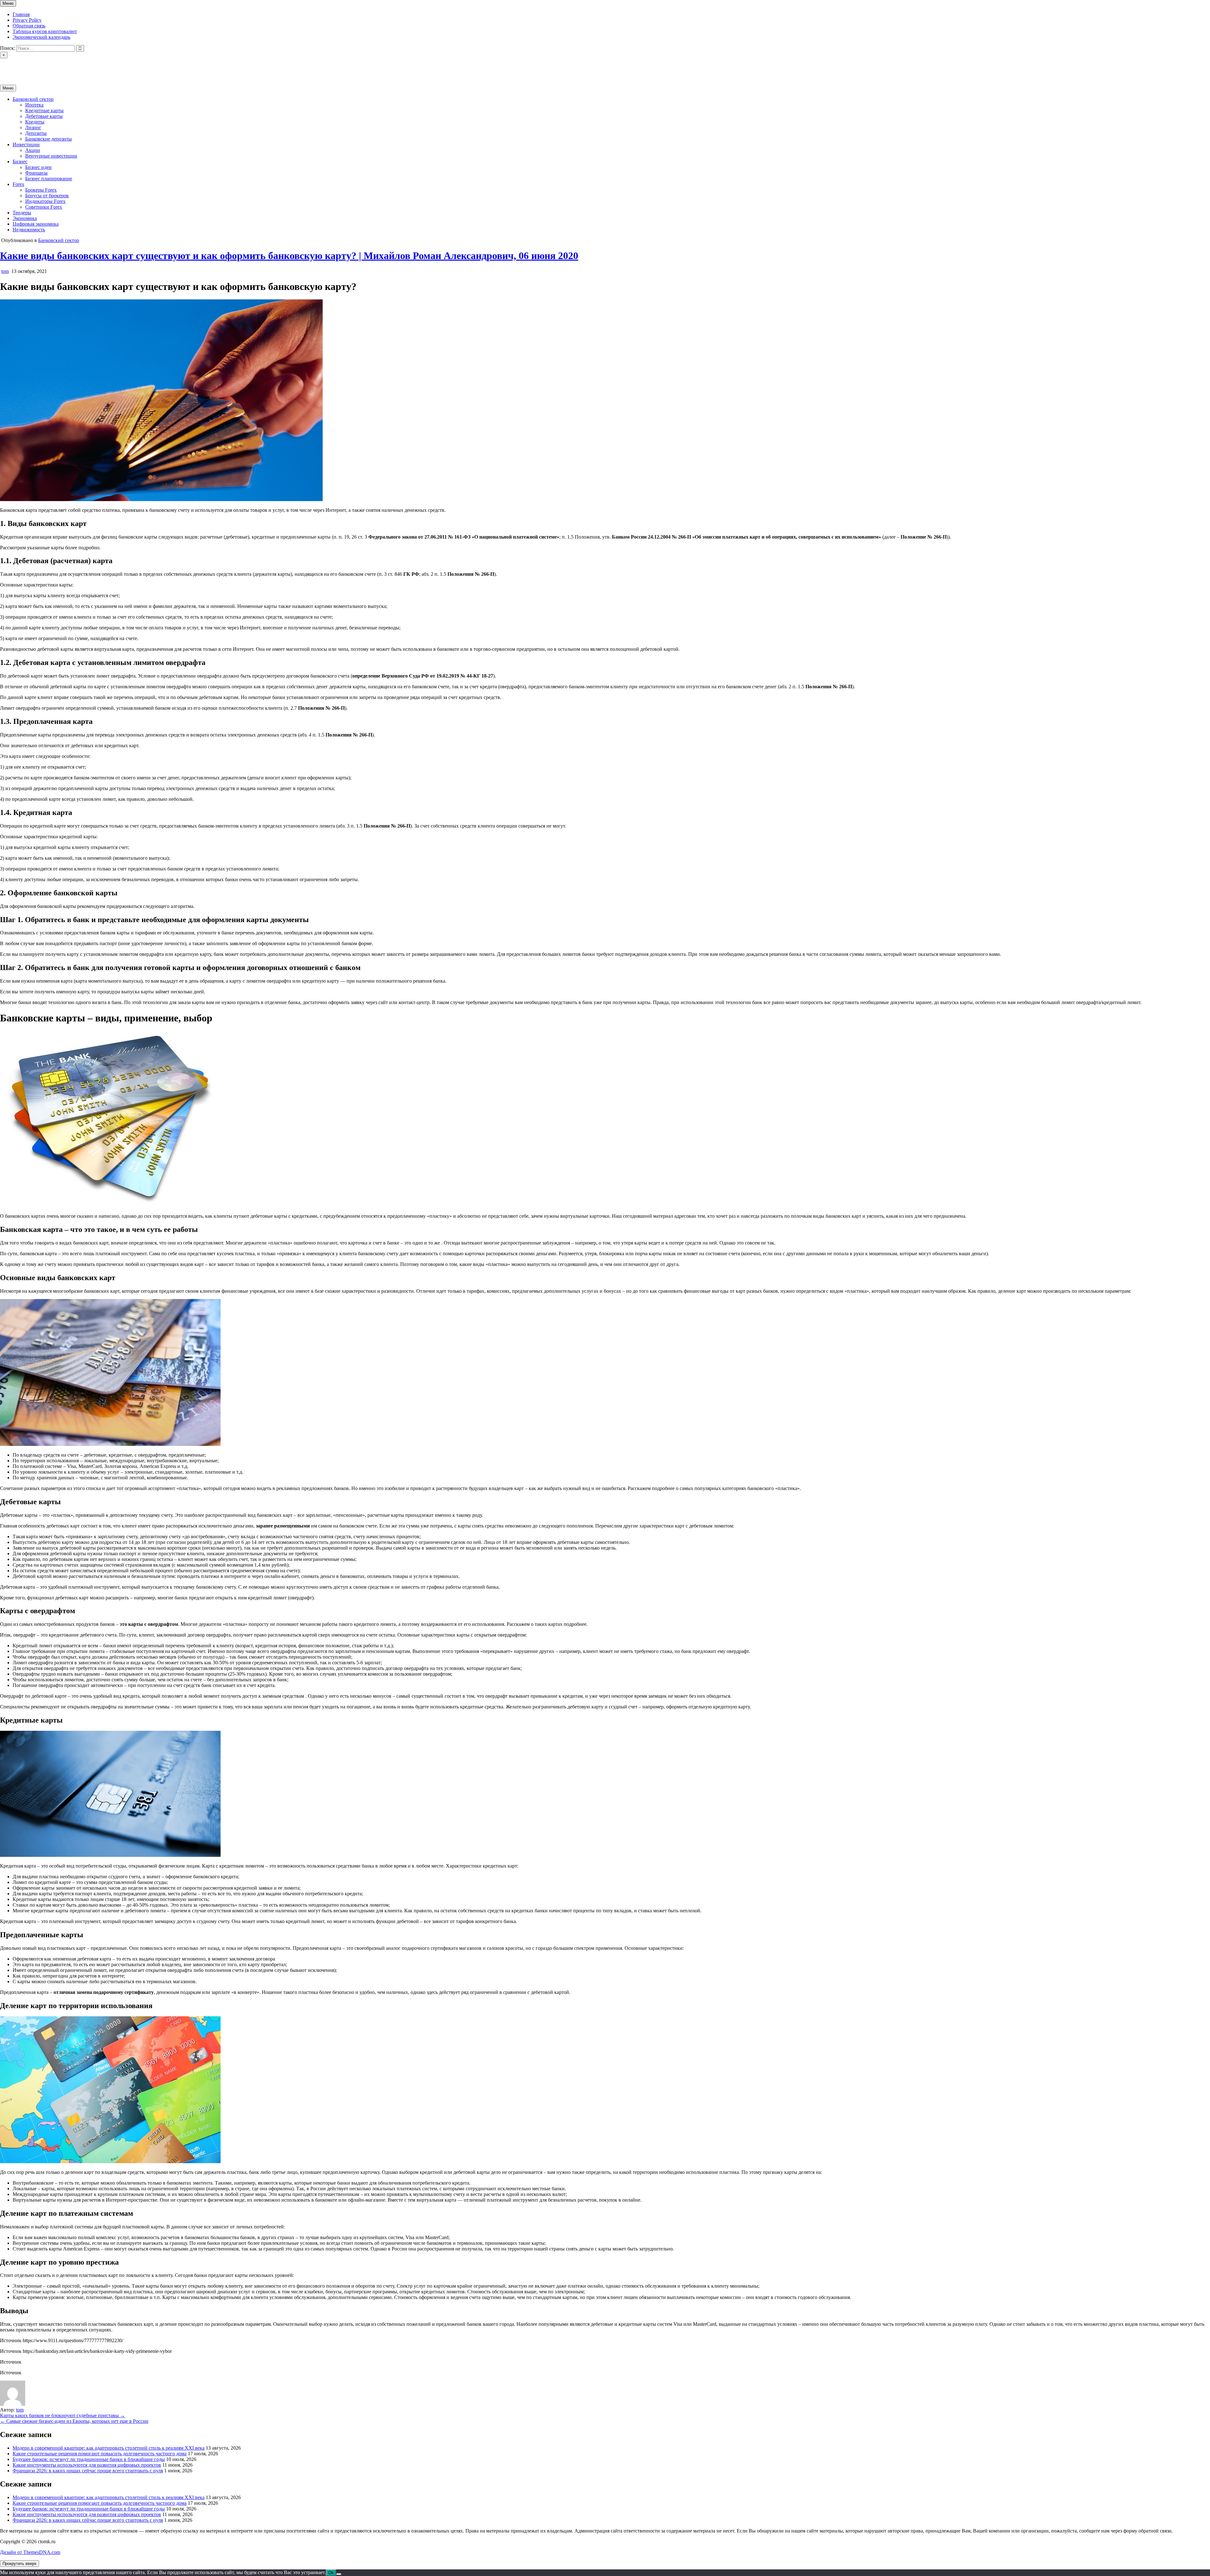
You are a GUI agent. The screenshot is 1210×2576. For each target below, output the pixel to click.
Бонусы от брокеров (47, 196)
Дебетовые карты (44, 116)
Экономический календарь (41, 37)
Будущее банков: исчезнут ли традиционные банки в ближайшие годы (89, 2459)
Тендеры (22, 213)
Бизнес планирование (49, 179)
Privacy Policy (27, 20)
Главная (21, 14)
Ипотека (34, 105)
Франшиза (36, 173)
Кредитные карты (44, 110)
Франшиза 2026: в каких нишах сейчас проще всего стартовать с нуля (88, 2471)
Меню (8, 3)
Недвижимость (29, 230)
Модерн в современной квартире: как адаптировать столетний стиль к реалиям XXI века (109, 2448)
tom (5, 271)
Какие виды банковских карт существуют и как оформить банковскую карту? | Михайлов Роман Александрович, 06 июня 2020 (289, 256)
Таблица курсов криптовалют (45, 31)
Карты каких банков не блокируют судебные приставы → (63, 2415)
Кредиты (35, 122)
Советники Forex (44, 207)
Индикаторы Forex (45, 201)
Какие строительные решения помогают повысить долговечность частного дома (100, 2454)
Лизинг (33, 127)
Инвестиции (26, 144)
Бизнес (20, 162)
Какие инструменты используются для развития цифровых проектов (87, 2465)
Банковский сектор (33, 99)
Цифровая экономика (36, 224)
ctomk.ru (9, 66)
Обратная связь (29, 26)
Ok (331, 2573)
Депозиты (36, 133)
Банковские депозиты (49, 139)
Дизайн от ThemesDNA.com (30, 2552)
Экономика (25, 218)
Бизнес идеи (38, 167)
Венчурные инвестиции (51, 156)
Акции (33, 150)
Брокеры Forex (41, 190)
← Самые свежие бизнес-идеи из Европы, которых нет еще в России (74, 2421)
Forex (18, 184)
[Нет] (339, 2574)
